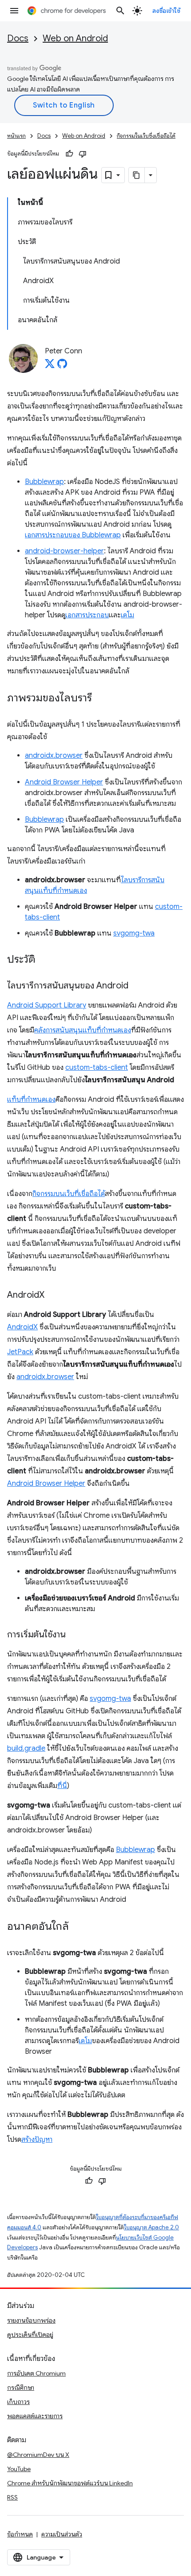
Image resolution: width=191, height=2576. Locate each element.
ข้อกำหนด (20, 2534)
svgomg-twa (134, 933)
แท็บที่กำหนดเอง (31, 1100)
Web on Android (75, 38)
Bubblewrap (44, 482)
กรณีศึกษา (21, 2388)
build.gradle (26, 1748)
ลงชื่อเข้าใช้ (167, 11)
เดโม (127, 615)
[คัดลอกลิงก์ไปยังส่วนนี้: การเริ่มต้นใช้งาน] (75, 1635)
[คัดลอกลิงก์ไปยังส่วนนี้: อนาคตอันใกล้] (78, 1927)
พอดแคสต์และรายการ (35, 2416)
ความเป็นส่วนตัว (62, 2534)
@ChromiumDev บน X (38, 2455)
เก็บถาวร (18, 2402)
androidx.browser (54, 756)
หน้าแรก (16, 136)
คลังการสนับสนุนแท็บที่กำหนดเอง (83, 1030)
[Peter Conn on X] (50, 366)
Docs (18, 38)
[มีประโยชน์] (69, 154)
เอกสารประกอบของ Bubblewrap (73, 535)
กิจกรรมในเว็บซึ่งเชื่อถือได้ (146, 136)
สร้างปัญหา (37, 2140)
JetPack (20, 1352)
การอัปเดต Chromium (36, 2373)
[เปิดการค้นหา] (120, 11)
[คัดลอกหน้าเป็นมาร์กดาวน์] (137, 175)
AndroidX (22, 1327)
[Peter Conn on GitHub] (62, 366)
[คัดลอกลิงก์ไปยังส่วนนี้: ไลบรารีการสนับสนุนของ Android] (137, 986)
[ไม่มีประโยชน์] (83, 154)
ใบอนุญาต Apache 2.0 (151, 2227)
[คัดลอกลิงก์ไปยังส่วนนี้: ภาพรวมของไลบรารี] (101, 699)
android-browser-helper (64, 551)
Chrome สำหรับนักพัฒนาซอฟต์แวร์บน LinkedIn (70, 2483)
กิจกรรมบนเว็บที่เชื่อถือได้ (69, 1194)
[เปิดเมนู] (14, 11)
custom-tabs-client (97, 1068)
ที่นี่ (62, 1786)
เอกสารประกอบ (87, 615)
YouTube (19, 2469)
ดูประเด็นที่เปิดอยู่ (30, 2335)
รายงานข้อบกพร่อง (31, 2320)
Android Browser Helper (64, 782)
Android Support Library (47, 1005)
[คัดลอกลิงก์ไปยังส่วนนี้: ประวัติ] (44, 960)
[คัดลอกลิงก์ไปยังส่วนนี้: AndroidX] (53, 1296)
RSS (12, 2497)
